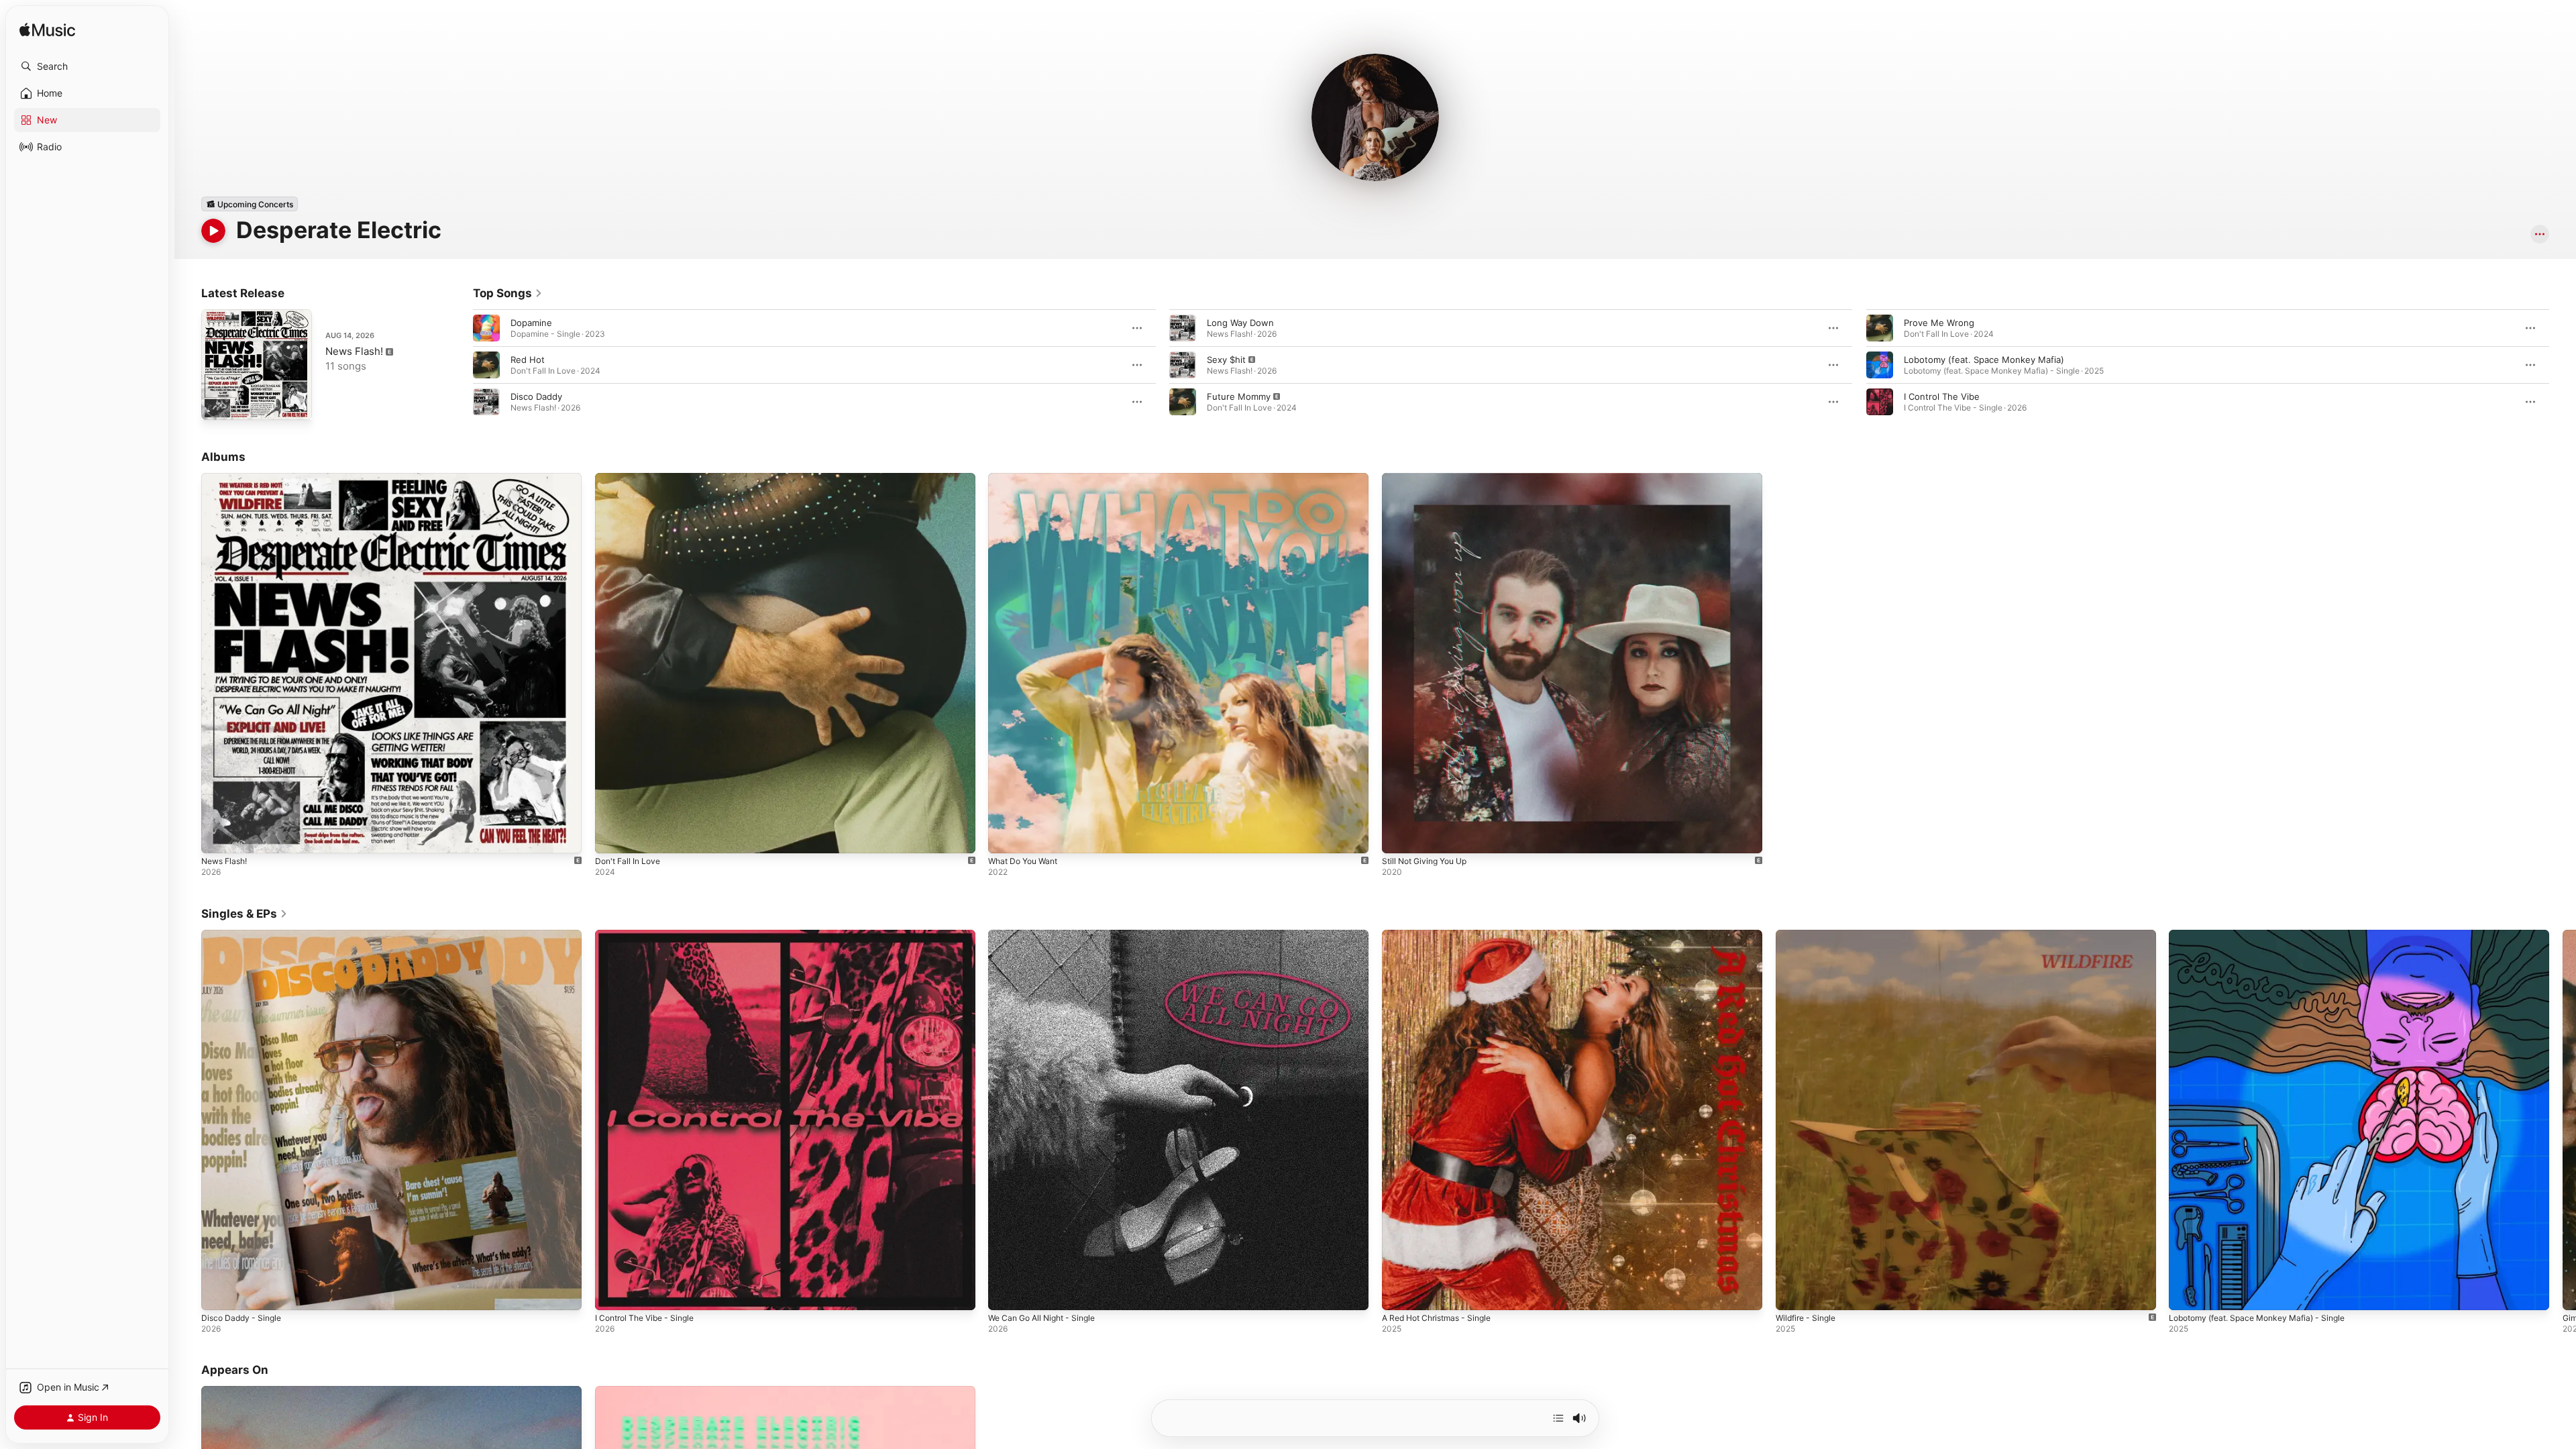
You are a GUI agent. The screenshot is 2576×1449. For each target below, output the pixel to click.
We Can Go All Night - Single (1048, 935)
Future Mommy (1239, 396)
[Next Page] (2563, 365)
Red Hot (528, 360)
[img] (47, 31)
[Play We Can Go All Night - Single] (1005, 1293)
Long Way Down (1240, 323)
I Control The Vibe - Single (650, 935)
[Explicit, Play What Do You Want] (1005, 837)
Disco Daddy (536, 396)
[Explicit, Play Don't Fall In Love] (612, 837)
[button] (87, 66)
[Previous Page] (460, 365)
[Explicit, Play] (1183, 365)
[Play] (213, 231)
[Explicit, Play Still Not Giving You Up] (1399, 837)
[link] (508, 293)
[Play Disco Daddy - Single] (218, 1293)
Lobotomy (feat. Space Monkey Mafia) (1984, 360)
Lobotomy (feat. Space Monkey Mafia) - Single (2266, 935)
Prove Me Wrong (1939, 323)
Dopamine (531, 323)
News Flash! (354, 351)
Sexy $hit (1226, 360)
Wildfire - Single (1809, 935)
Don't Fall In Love (631, 478)
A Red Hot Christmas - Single (1443, 935)
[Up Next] (1558, 1418)
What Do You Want (1027, 478)
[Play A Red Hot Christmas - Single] (1399, 1293)
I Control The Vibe (1942, 396)
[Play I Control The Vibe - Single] (612, 1293)
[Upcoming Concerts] (250, 204)
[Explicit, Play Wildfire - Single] (1792, 1293)
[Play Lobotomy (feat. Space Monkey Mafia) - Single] (2186, 1293)
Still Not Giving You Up (1430, 478)
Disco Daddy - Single (245, 935)
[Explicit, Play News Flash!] (218, 403)
